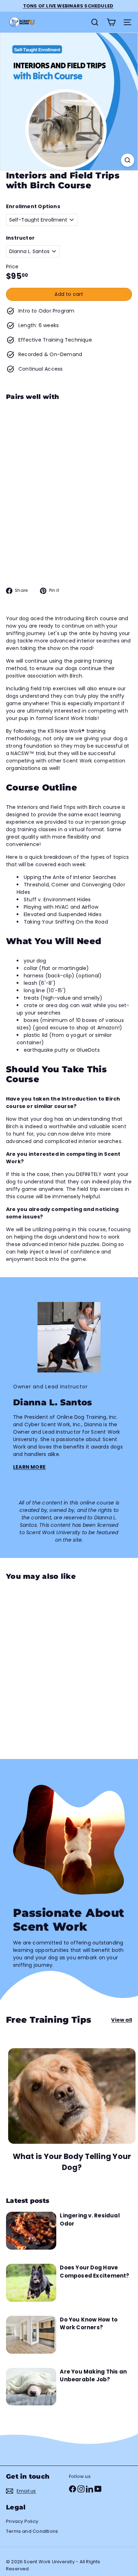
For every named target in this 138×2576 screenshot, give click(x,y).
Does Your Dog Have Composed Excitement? (94, 2272)
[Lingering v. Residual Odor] (31, 2231)
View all (122, 2020)
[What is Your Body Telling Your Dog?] (72, 2096)
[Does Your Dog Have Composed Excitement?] (31, 2283)
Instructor (20, 238)
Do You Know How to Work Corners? (89, 2324)
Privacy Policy (22, 2521)
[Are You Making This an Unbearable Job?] (31, 2387)
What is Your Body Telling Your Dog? (72, 2162)
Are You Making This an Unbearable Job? (93, 2376)
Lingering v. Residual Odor (90, 2220)
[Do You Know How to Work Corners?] (31, 2335)
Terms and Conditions (32, 2531)
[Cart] (111, 22)
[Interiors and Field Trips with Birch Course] (69, 444)
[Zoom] (128, 160)
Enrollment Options (33, 206)
